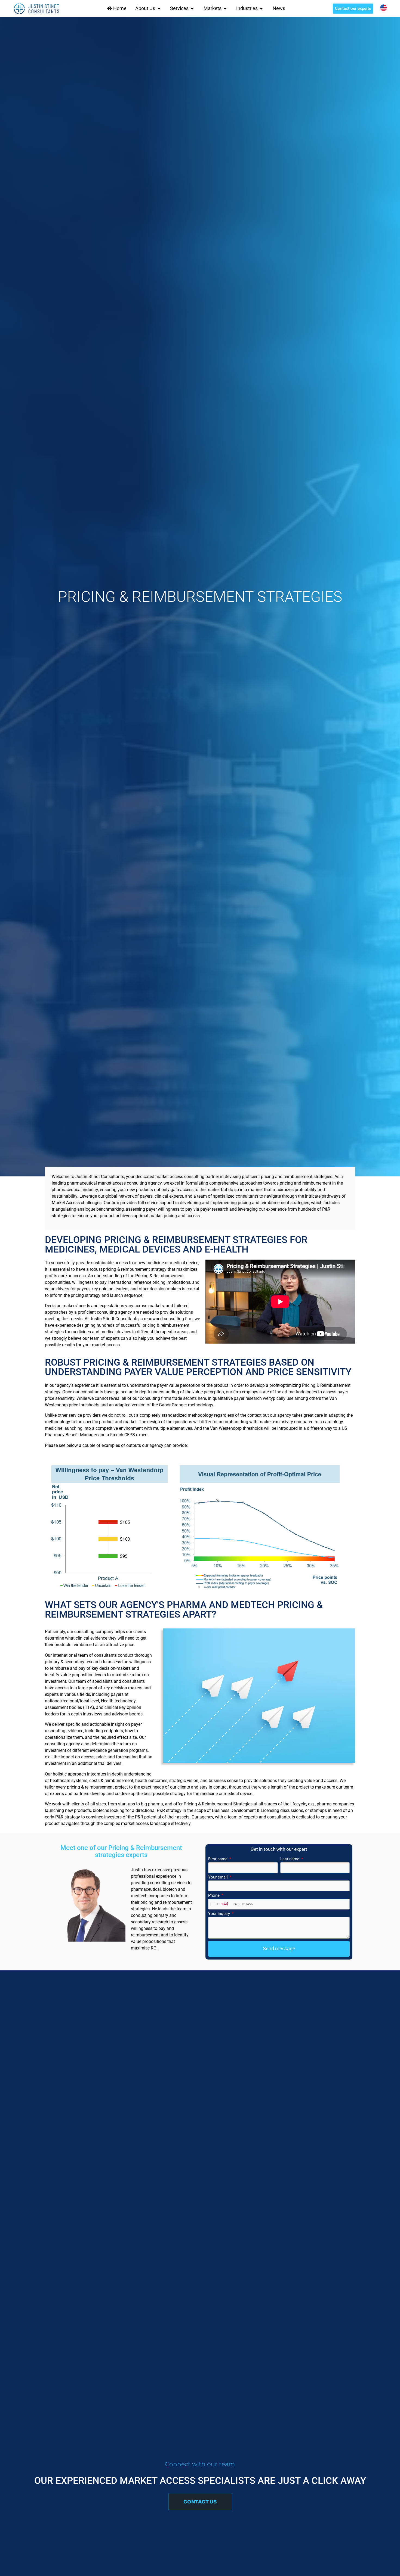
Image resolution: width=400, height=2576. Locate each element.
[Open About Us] (159, 8)
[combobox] (218, 1904)
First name (218, 1859)
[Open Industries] (261, 8)
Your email (219, 1877)
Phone (214, 1896)
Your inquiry (220, 1914)
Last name (290, 1859)
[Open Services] (192, 8)
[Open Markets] (225, 8)
